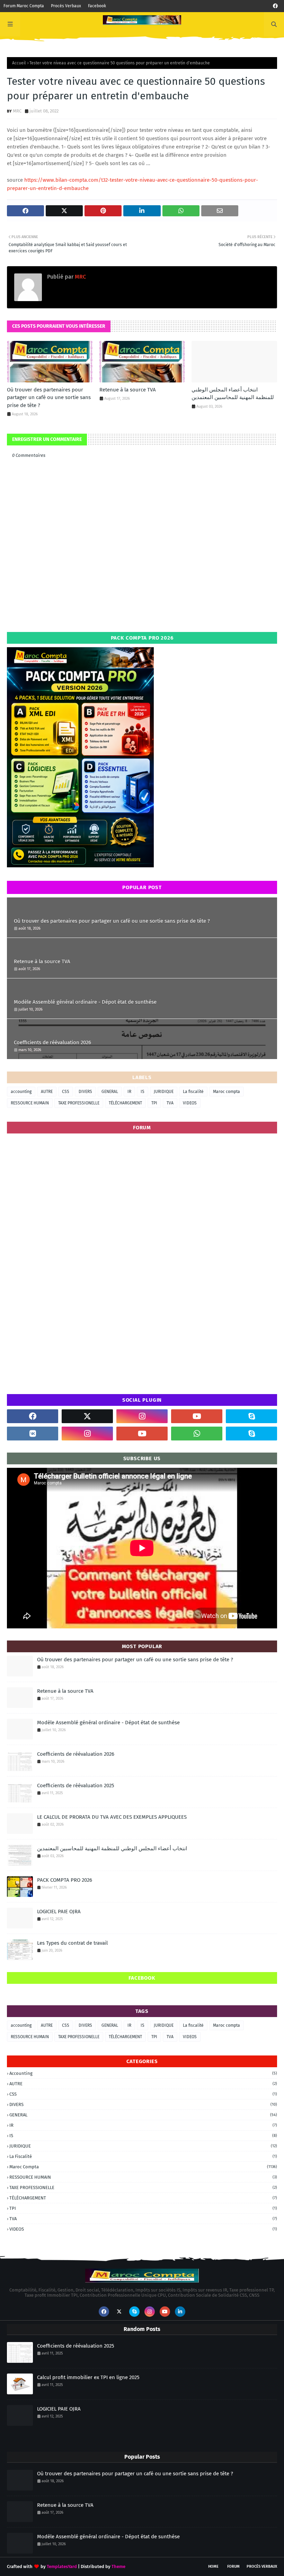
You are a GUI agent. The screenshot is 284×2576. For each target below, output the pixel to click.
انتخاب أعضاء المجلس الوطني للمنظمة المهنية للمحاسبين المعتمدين (233, 394)
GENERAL (110, 1092)
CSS (66, 1092)
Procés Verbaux (66, 6)
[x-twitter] (87, 1416)
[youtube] (197, 1416)
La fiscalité (193, 1092)
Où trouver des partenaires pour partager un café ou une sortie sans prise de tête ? (49, 397)
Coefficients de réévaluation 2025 (76, 1786)
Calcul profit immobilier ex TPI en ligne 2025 (88, 2377)
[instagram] (142, 1416)
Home (213, 2566)
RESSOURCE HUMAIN (30, 1103)
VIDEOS (190, 1103)
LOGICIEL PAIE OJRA (59, 1911)
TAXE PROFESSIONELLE (79, 1103)
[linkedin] (180, 2312)
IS (143, 1092)
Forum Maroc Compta (24, 6)
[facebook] (275, 6)
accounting (21, 1092)
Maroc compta (227, 1092)
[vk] (33, 1434)
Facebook (97, 6)
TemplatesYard (62, 2566)
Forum (233, 2566)
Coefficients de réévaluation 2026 (52, 1042)
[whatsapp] (197, 1434)
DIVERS (85, 1092)
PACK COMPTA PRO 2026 (65, 1880)
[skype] (251, 1416)
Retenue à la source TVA (128, 390)
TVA (170, 1103)
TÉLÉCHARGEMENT (125, 1103)
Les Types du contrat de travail (72, 1943)
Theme (118, 2566)
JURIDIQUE (164, 1092)
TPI (154, 1103)
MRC (17, 111)
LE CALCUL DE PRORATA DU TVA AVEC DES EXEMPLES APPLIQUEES (112, 1817)
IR (129, 1092)
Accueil (19, 63)
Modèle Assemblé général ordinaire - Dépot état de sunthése (85, 1002)
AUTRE (47, 1092)
